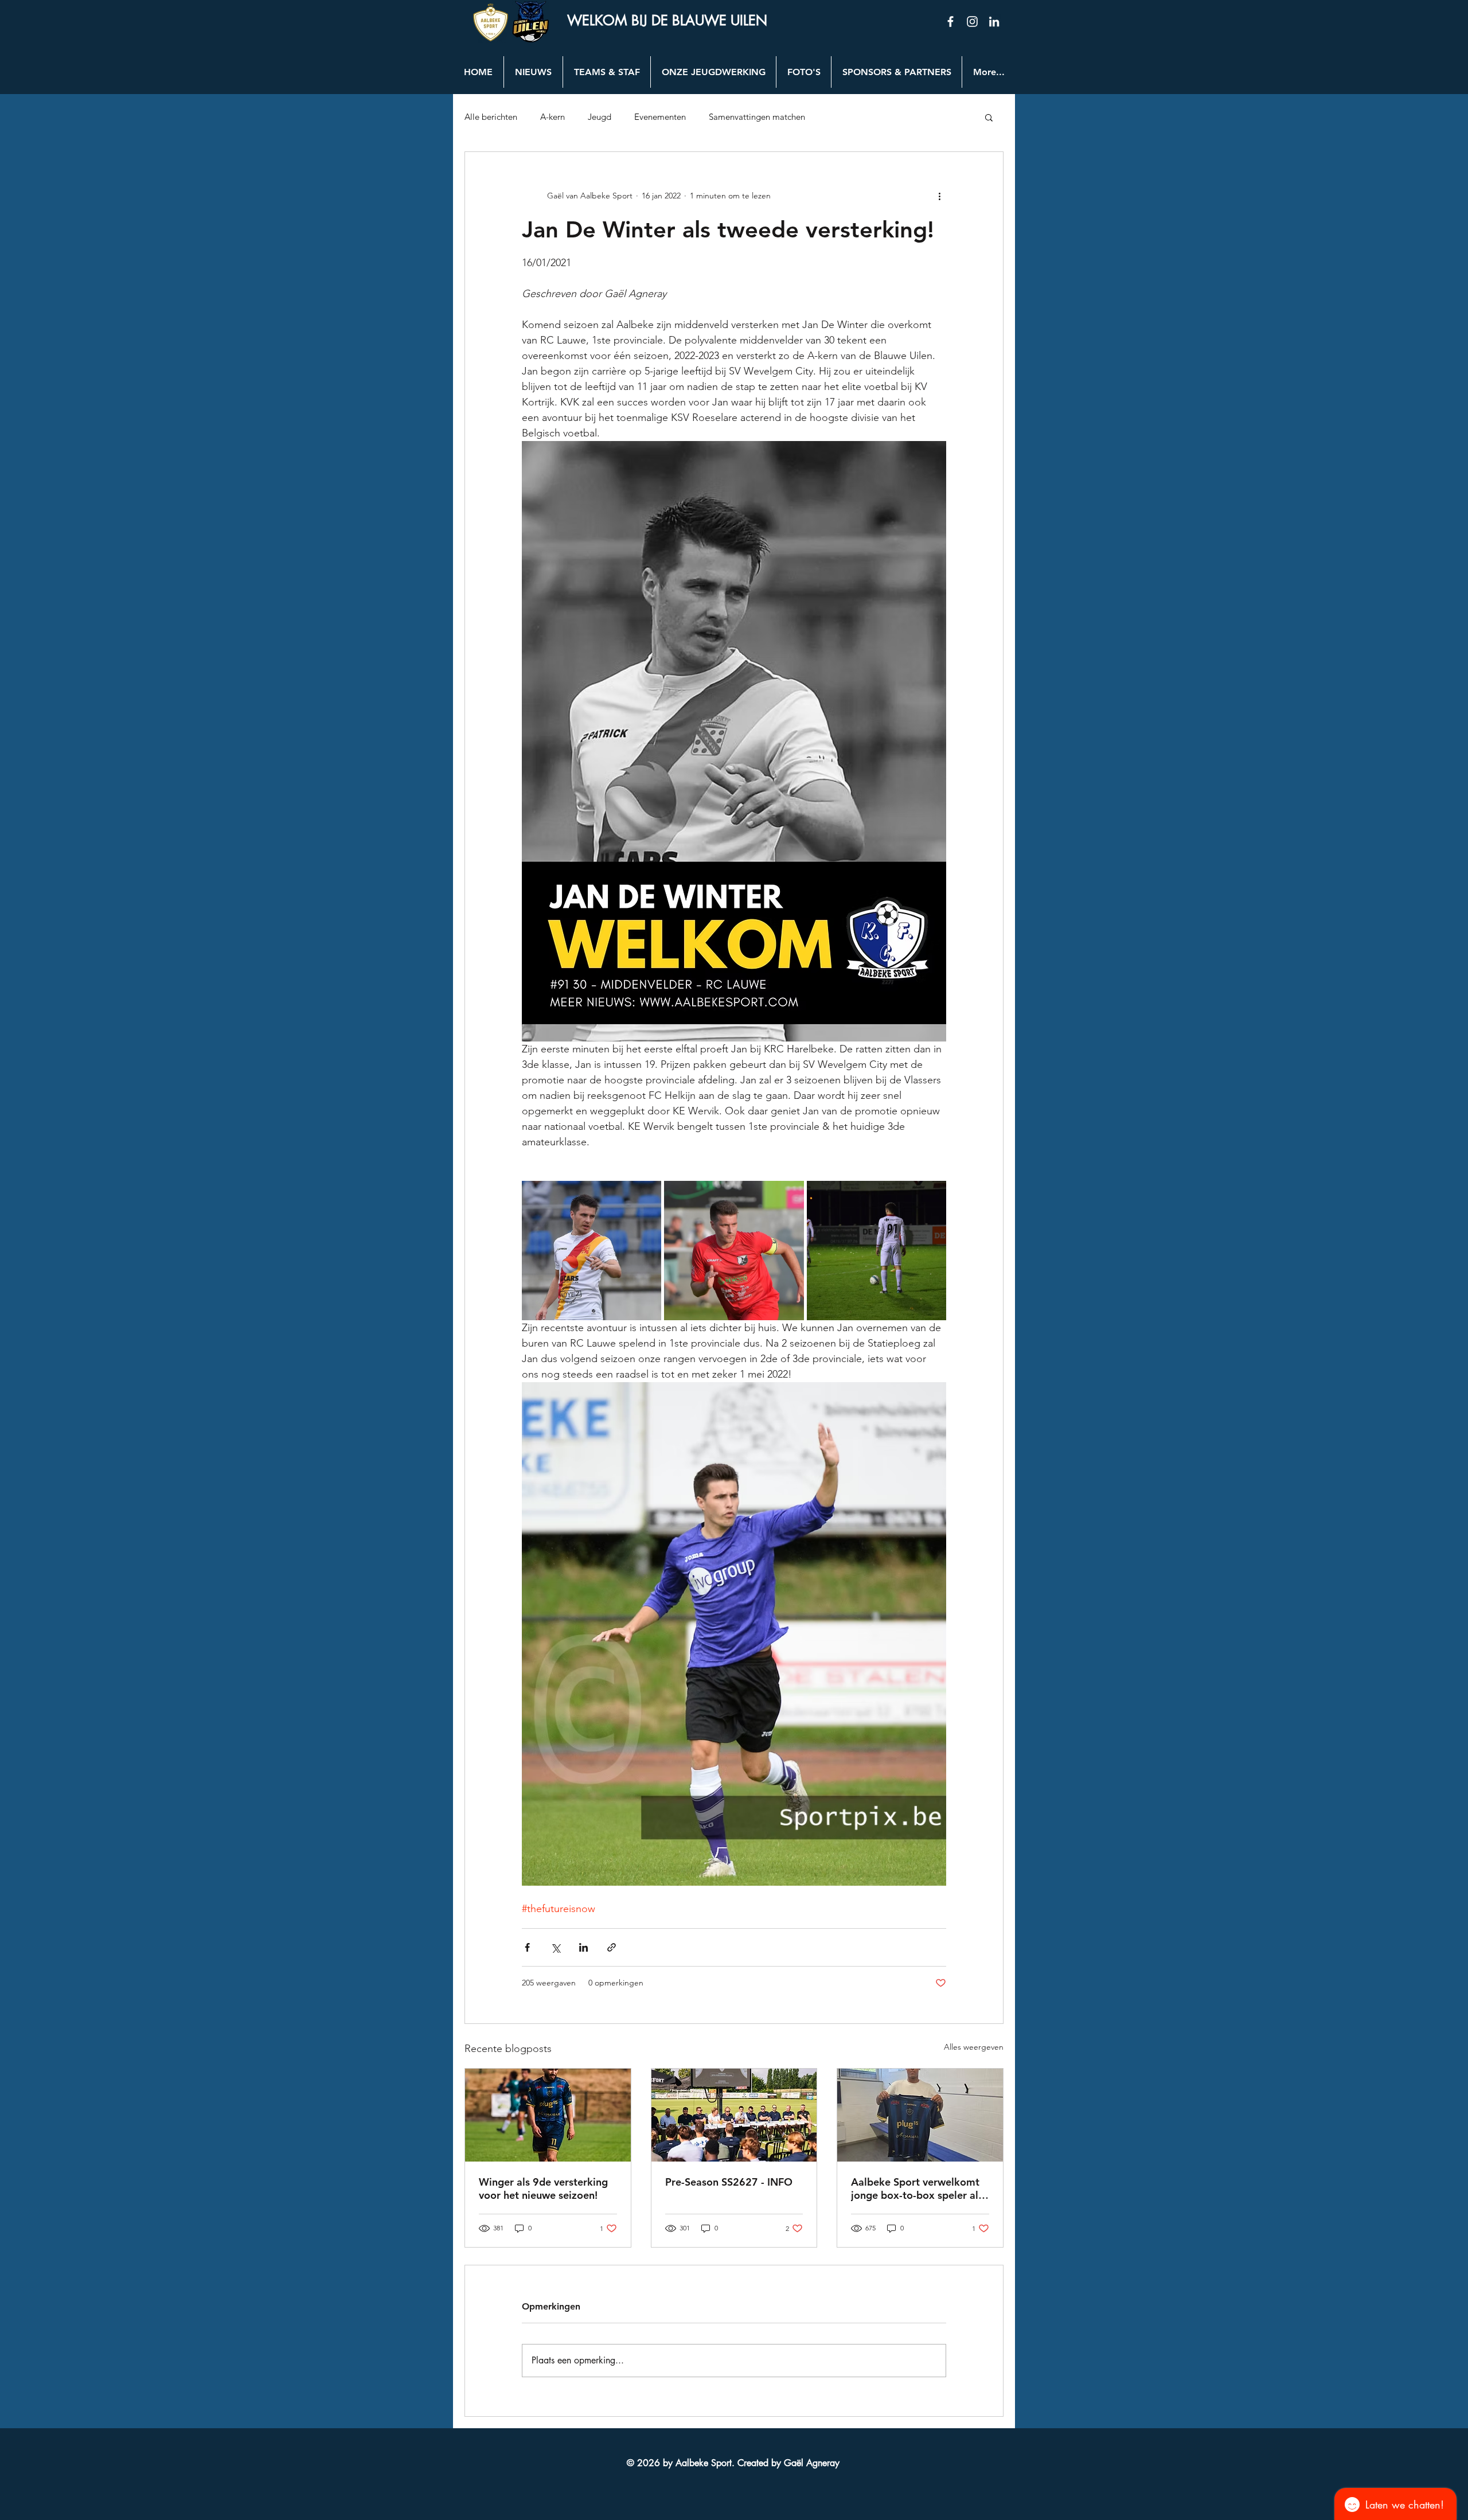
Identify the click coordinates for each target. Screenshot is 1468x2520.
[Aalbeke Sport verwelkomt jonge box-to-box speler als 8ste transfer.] (920, 2115)
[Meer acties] (939, 196)
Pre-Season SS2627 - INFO (729, 2182)
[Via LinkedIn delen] (583, 1947)
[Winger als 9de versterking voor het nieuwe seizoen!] (548, 2115)
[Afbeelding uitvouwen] (592, 1251)
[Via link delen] (612, 1947)
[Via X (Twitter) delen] (555, 1947)
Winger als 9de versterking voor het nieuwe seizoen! (543, 2189)
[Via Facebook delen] (527, 1947)
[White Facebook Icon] (950, 22)
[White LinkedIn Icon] (994, 22)
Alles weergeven (974, 2047)
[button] (989, 117)
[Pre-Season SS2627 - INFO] (734, 2115)
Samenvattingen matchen (757, 117)
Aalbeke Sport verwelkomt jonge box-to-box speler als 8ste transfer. (917, 2189)
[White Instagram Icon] (972, 22)
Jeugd (600, 117)
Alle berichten (491, 117)
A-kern (553, 117)
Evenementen (660, 117)
